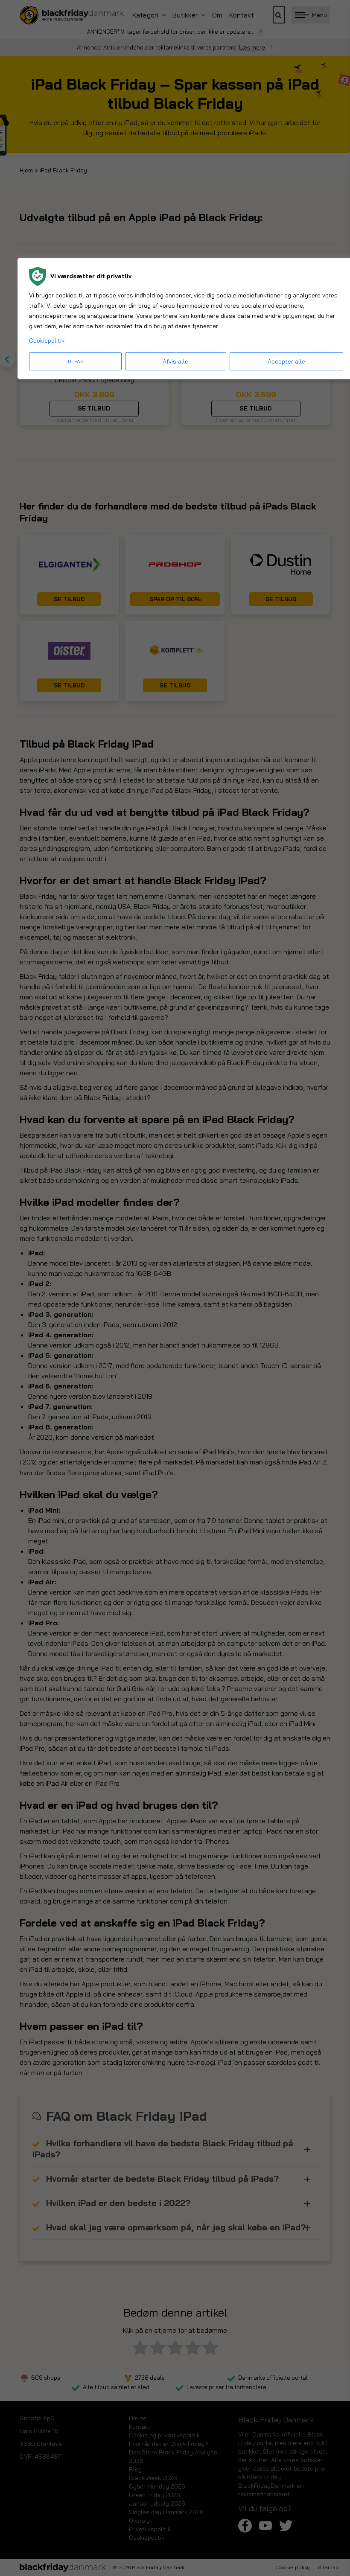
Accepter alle (286, 361)
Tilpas (75, 361)
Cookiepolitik (47, 341)
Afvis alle (175, 361)
